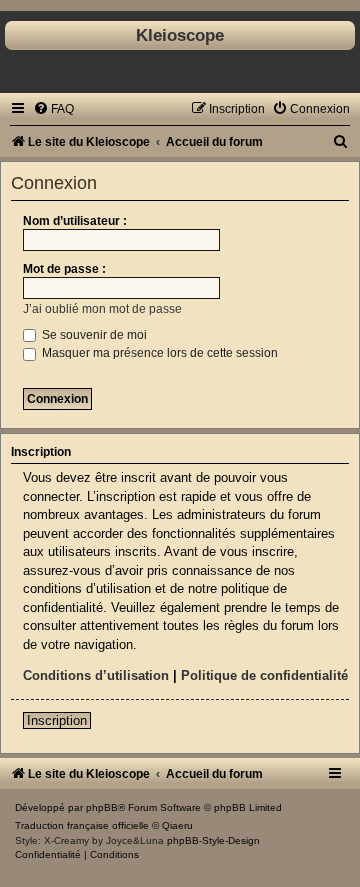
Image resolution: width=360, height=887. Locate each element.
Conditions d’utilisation (96, 675)
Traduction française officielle (82, 825)
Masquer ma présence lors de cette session (158, 353)
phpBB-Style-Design (213, 840)
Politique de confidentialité (264, 675)
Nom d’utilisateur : (75, 221)
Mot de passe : (64, 269)
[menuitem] (53, 109)
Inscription (57, 720)
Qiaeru (177, 825)
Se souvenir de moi (93, 335)
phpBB (102, 807)
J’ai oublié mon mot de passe (102, 309)
